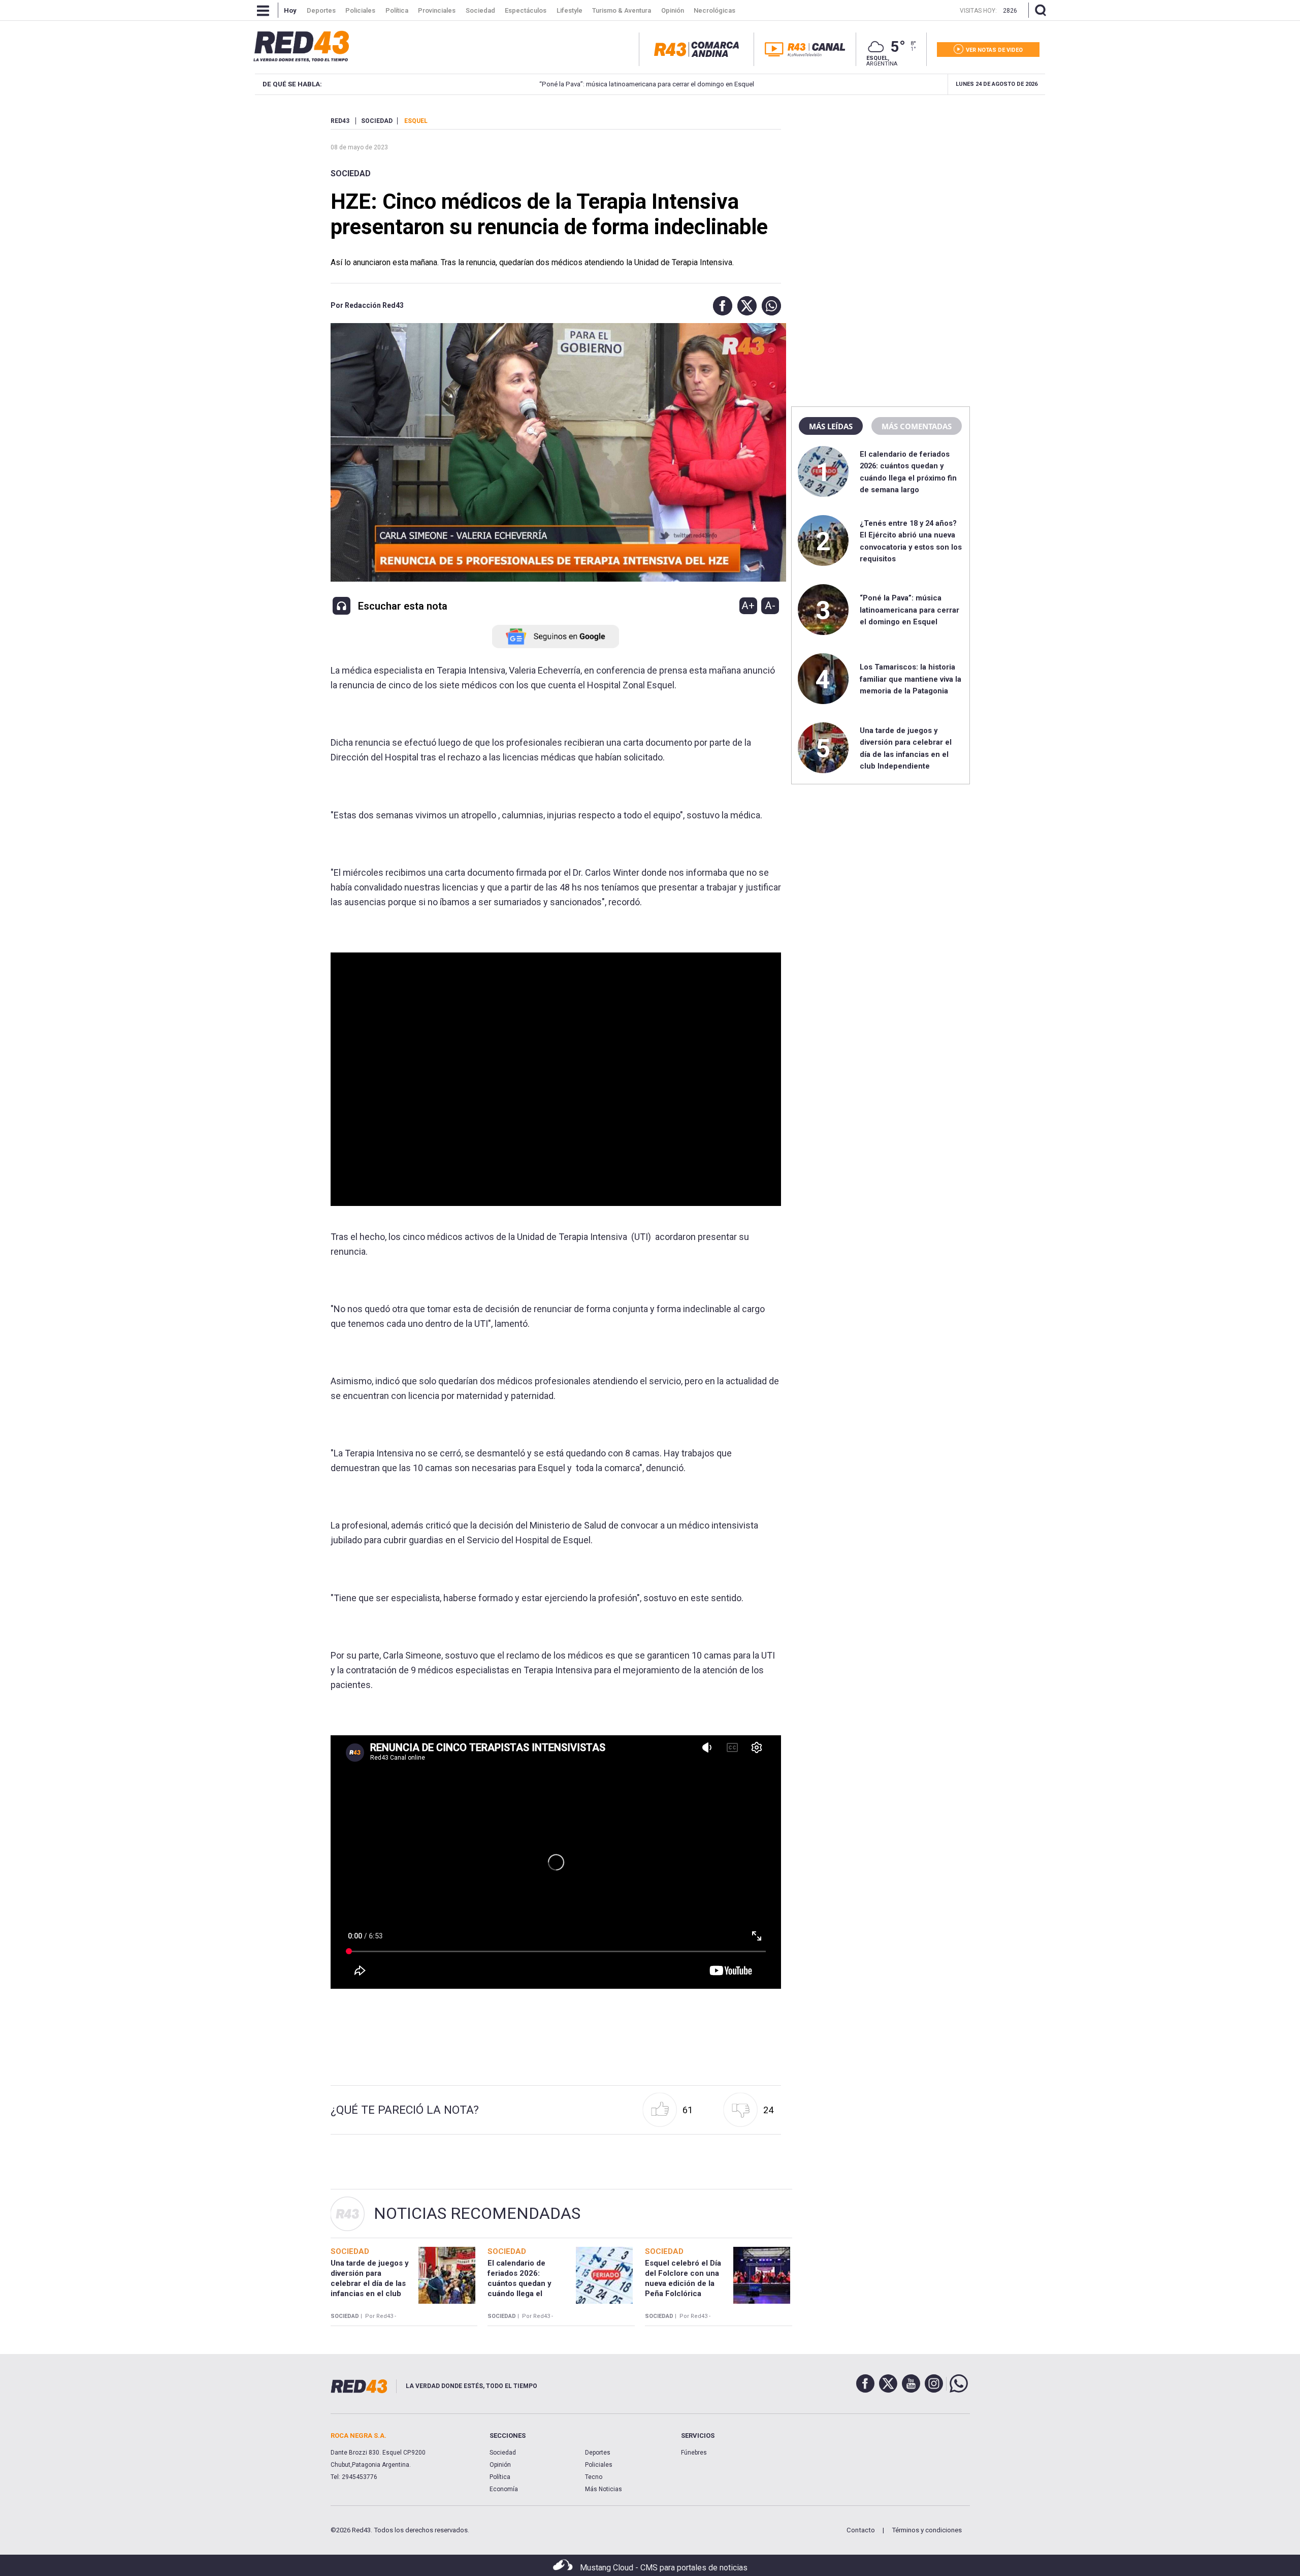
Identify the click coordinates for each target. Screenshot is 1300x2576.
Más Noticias (604, 2489)
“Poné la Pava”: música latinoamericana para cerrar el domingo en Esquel (517, 84)
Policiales (599, 2465)
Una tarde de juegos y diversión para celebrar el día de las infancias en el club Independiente (370, 2284)
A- (770, 606)
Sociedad (351, 173)
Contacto (861, 2530)
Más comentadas (917, 426)
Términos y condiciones (927, 2530)
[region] (881, 180)
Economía (504, 2489)
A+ (748, 606)
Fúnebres (694, 2453)
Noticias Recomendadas (477, 2213)
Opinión (500, 2465)
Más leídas (831, 426)
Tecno (594, 2477)
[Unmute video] (556, 1079)
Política (500, 2477)
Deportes (598, 2453)
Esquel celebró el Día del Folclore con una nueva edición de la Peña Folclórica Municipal (683, 2284)
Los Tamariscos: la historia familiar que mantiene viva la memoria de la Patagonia (911, 679)
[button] (720, 306)
